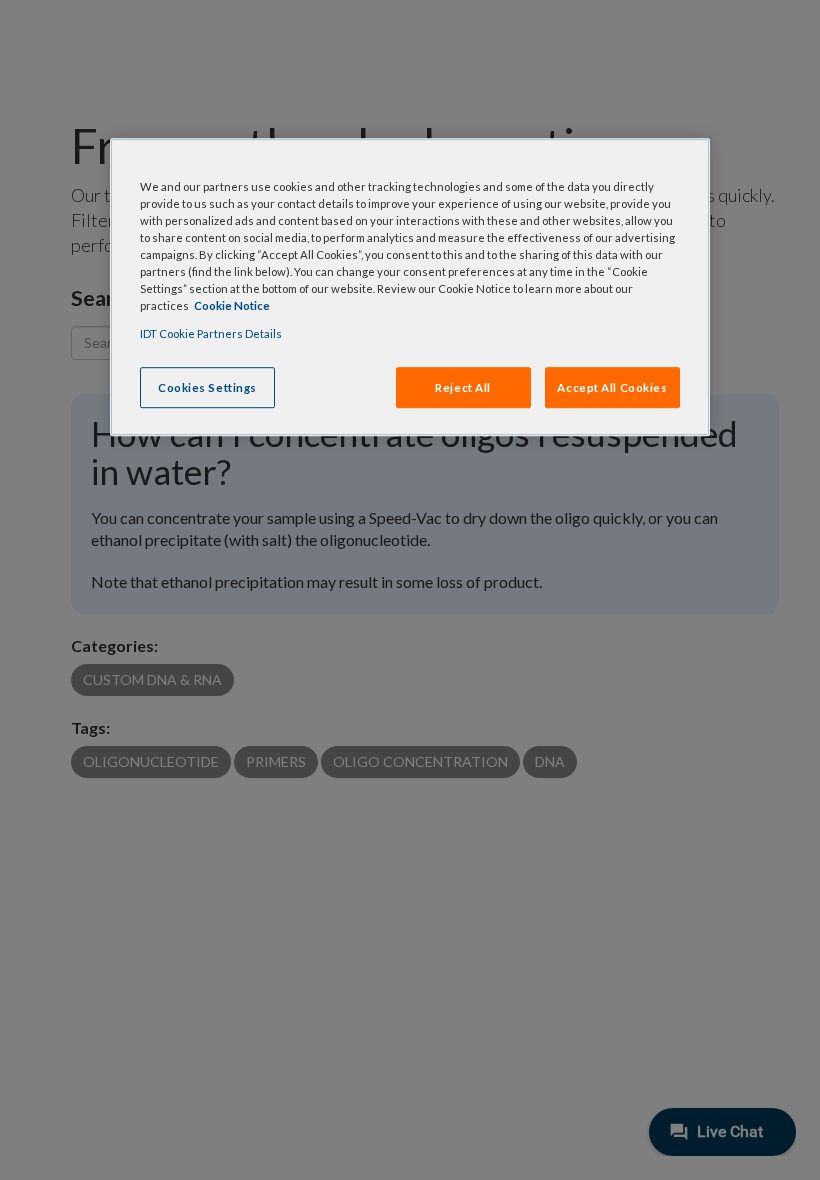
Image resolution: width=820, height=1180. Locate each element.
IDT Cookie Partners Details (211, 333)
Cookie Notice (232, 306)
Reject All (463, 387)
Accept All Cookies (612, 387)
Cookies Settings (207, 387)
